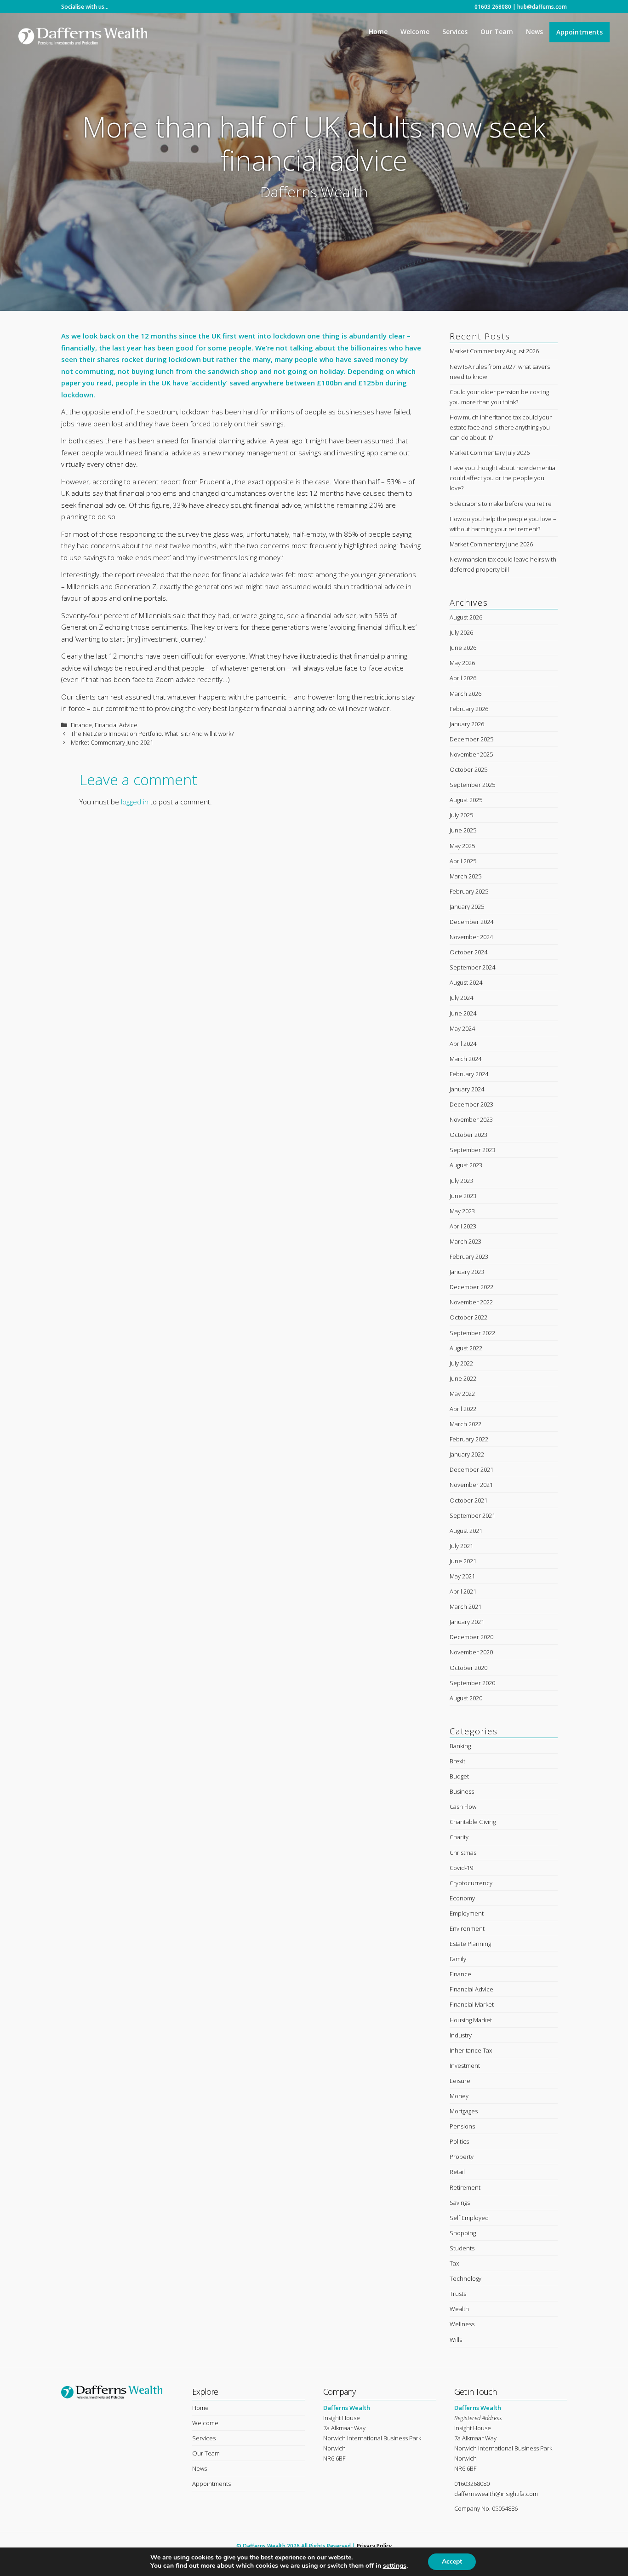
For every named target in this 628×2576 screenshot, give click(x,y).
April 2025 (463, 861)
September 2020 (472, 1683)
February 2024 (469, 1074)
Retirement (465, 2187)
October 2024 (468, 952)
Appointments (579, 32)
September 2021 (472, 1515)
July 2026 (461, 632)
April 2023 (463, 1226)
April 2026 (463, 678)
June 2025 (463, 830)
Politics (459, 2141)
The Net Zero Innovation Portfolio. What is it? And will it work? (152, 734)
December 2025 (471, 739)
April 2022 (463, 1409)
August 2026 (466, 617)
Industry (461, 2035)
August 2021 (466, 1531)
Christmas (463, 1853)
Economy (462, 1898)
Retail (457, 2172)
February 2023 (469, 1256)
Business (462, 1791)
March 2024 (465, 1059)
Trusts (458, 2294)
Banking (460, 1746)
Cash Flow (463, 1807)
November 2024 (471, 937)
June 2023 (463, 1196)
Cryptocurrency (471, 1883)
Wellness (462, 2324)
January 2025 (467, 906)
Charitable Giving (473, 1822)
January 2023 (467, 1272)
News (534, 32)
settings (395, 2566)
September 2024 (472, 967)
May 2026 (462, 663)
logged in (135, 802)
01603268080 (472, 2484)
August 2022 (466, 1348)
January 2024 (467, 1089)
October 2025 (468, 769)
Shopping (463, 2233)
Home (378, 32)
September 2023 (472, 1150)
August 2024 (466, 982)
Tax (454, 2263)
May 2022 (462, 1394)
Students (462, 2248)
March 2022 (465, 1424)
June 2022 (463, 1378)
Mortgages (464, 2111)
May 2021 (462, 1576)
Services (455, 32)
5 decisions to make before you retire (501, 504)
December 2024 (471, 922)
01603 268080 (493, 7)
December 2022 (471, 1287)
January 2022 (467, 1454)
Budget (459, 1776)
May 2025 (462, 846)
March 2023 (465, 1241)
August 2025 (466, 800)
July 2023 (461, 1181)
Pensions (462, 2126)
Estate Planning (470, 1944)
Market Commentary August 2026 (494, 351)
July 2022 (461, 1363)
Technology (465, 2278)
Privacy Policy (374, 2546)
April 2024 (463, 1044)
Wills (456, 2340)
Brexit (457, 1761)
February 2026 (469, 709)
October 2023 (468, 1135)
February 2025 (469, 891)
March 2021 (465, 1606)
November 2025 (471, 754)
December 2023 (471, 1104)
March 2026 (465, 694)
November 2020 (471, 1652)
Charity (459, 1837)
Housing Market (471, 2020)
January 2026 (467, 724)
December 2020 (471, 1637)
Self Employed (469, 2218)
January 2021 (467, 1622)
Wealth (459, 2309)
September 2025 (472, 785)
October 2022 (468, 1317)
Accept (452, 2562)
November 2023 (471, 1119)
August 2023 (466, 1165)
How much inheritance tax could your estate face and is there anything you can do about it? (501, 427)
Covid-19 (461, 1868)
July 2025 (461, 815)
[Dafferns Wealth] (83, 33)
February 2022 (469, 1439)
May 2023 (462, 1211)
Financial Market (472, 2004)
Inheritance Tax (471, 2050)
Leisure (460, 2081)
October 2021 (468, 1500)
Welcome (415, 32)
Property (462, 2157)
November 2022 (471, 1302)
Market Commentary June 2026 (491, 544)
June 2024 (463, 1013)
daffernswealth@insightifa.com (496, 2494)
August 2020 (466, 1698)
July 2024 (461, 998)
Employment (467, 1913)
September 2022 (472, 1333)
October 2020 (468, 1668)
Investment (465, 2065)
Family (458, 1959)
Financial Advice (116, 725)
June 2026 (463, 648)
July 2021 (461, 1546)
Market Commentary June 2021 (112, 742)
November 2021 (471, 1485)
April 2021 (463, 1591)
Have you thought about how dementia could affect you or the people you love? (502, 478)
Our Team (497, 32)
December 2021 (471, 1469)
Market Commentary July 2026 (490, 453)
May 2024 (462, 1028)
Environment (467, 1928)
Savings (460, 2203)
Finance (81, 725)
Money (459, 2096)
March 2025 (465, 876)
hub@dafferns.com (542, 7)
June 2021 (463, 1561)
